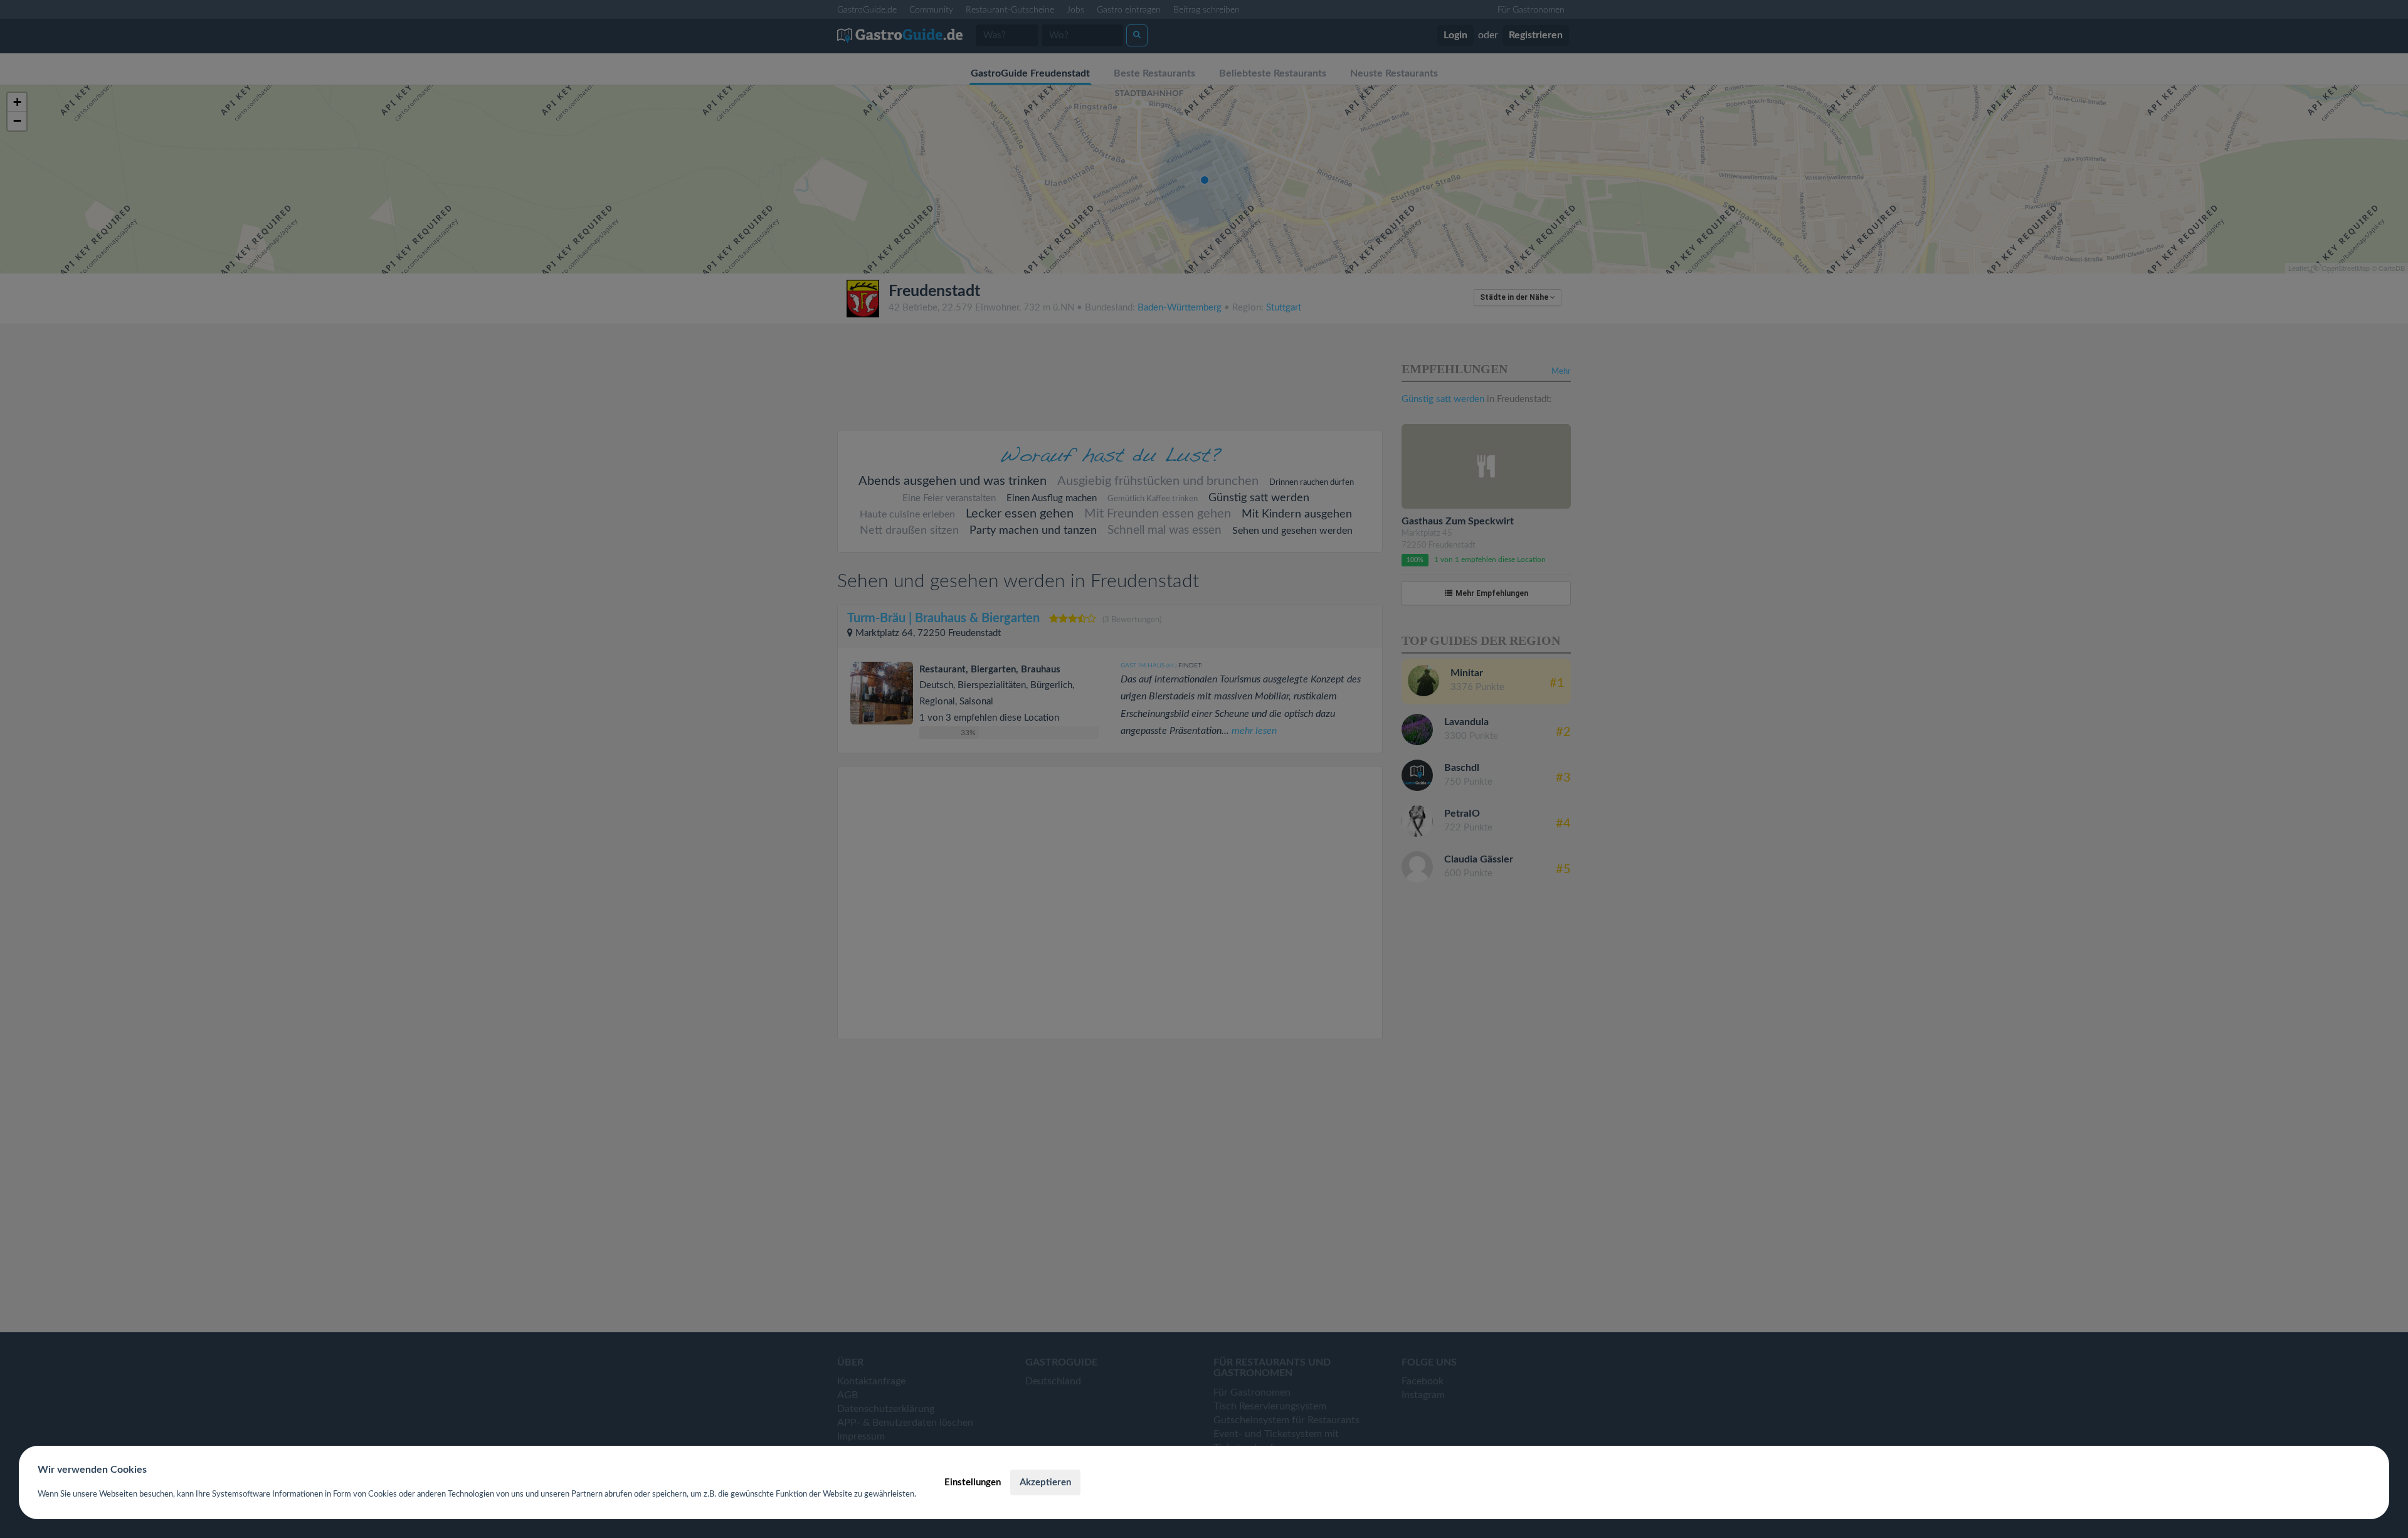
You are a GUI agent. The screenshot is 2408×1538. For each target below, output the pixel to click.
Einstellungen (973, 1482)
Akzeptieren (1045, 1482)
